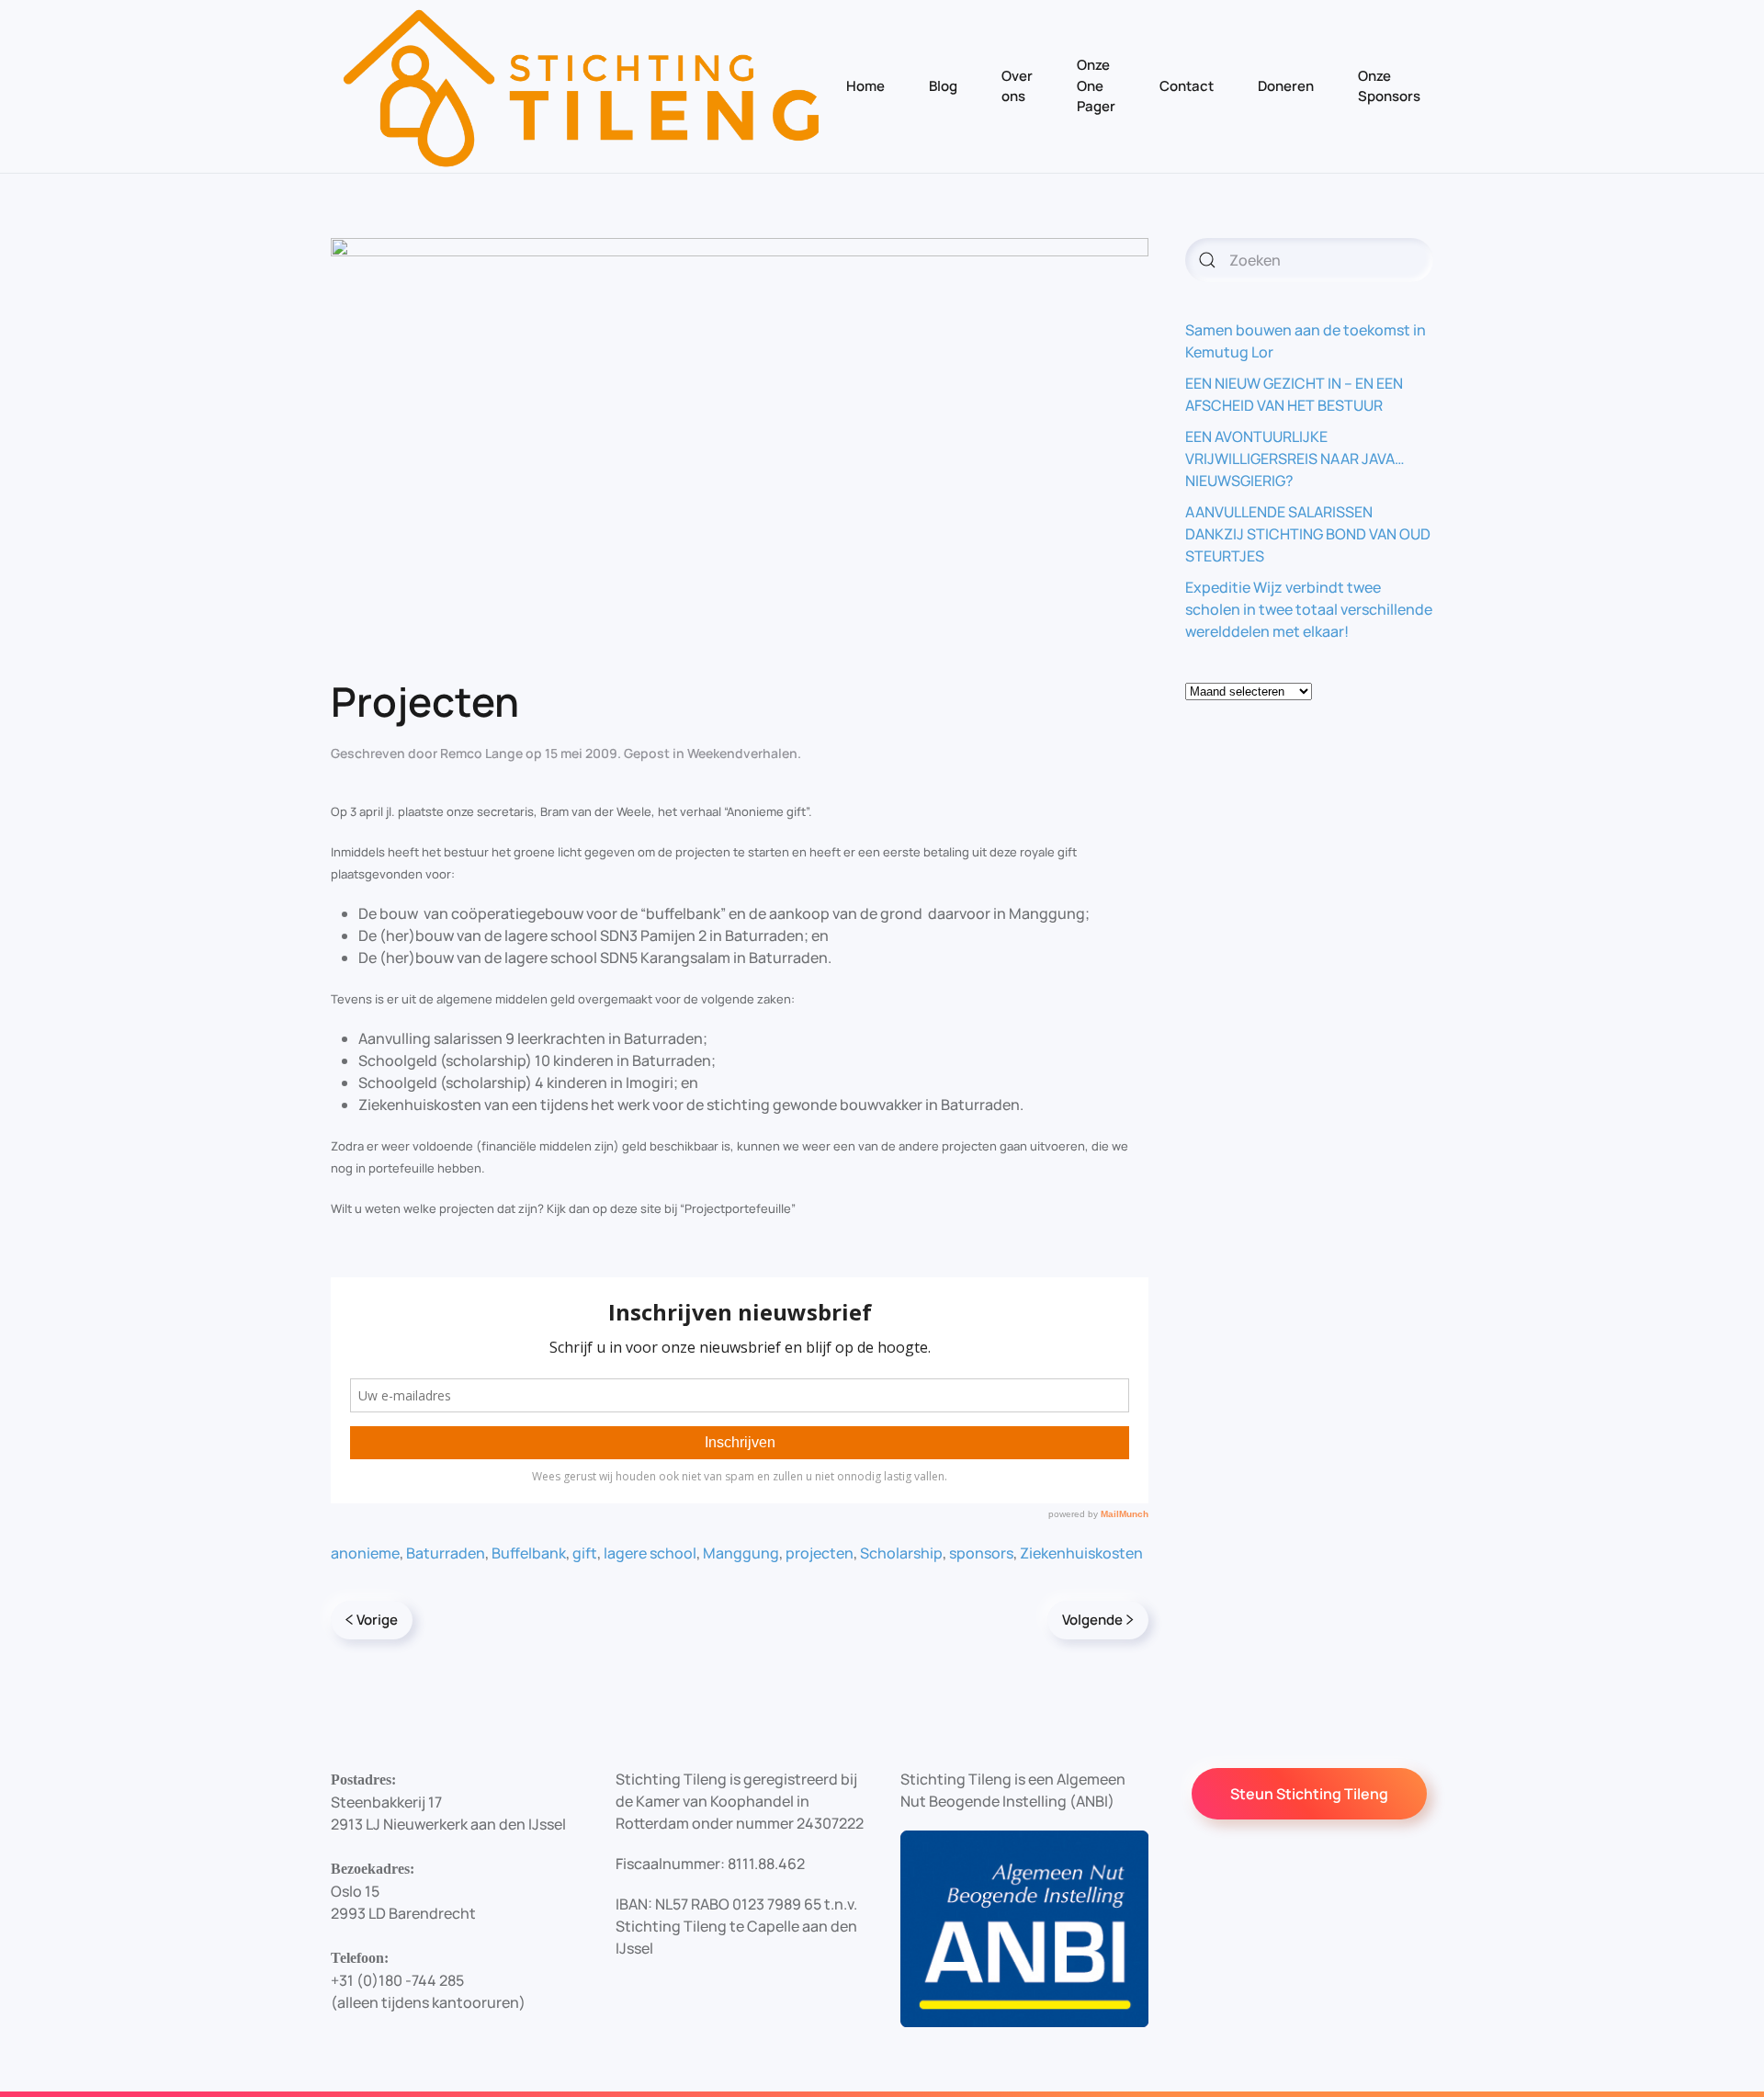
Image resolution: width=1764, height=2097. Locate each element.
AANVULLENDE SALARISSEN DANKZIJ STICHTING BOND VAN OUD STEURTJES (1308, 534)
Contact (1187, 86)
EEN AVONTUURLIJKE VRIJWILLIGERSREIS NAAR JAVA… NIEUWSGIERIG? (1295, 459)
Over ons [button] (1017, 86)
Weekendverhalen (742, 753)
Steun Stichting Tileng (1309, 1794)
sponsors (981, 1553)
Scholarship (901, 1553)
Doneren (1286, 86)
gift (585, 1553)
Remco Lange (481, 753)
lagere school (650, 1553)
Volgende (1092, 1620)
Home (865, 86)
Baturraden (446, 1553)
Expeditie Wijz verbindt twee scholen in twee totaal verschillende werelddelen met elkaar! (1309, 609)
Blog (943, 86)
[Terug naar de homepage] (582, 86)
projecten (820, 1553)
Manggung (741, 1553)
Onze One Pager (1096, 85)
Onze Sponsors (1389, 86)
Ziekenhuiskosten (1081, 1553)
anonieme (365, 1553)
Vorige (377, 1620)
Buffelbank (529, 1553)
